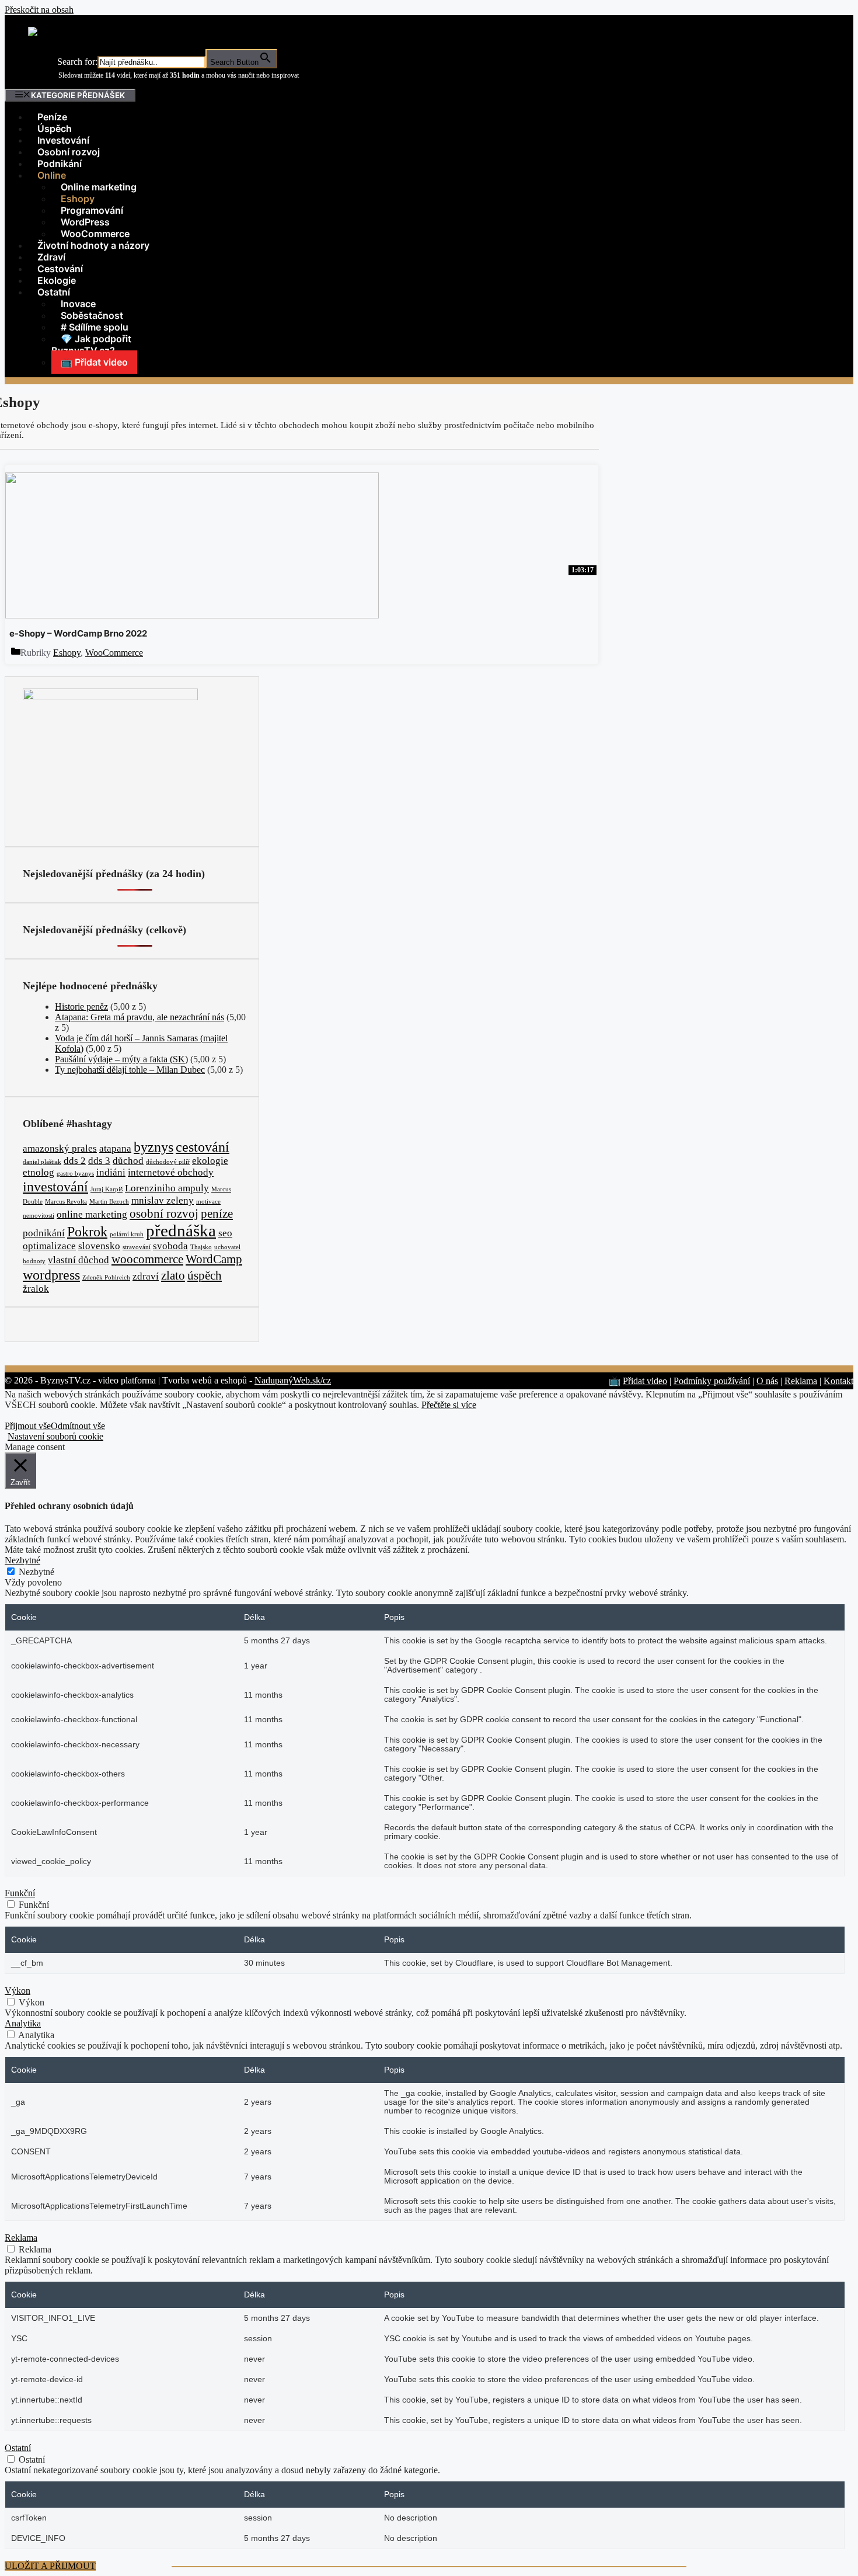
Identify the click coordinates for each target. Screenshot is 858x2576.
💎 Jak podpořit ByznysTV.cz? (91, 345)
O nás (767, 1381)
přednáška (181, 1230)
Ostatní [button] (18, 2448)
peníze (217, 1214)
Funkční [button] (20, 1893)
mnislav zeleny (163, 1200)
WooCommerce (95, 234)
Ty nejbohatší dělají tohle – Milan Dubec (130, 1070)
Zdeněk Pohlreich (106, 1277)
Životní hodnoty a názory (93, 245)
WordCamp (214, 1259)
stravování (137, 1247)
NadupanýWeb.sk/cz (293, 1380)
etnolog (39, 1172)
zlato (173, 1275)
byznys (154, 1147)
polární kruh (127, 1234)
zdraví (146, 1276)
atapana (115, 1148)
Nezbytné (36, 1572)
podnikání (44, 1233)
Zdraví (51, 257)
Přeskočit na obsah (39, 10)
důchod (128, 1161)
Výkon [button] (18, 1991)
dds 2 (75, 1161)
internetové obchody (171, 1172)
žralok (36, 1289)
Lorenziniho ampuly (167, 1188)
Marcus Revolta (66, 1202)
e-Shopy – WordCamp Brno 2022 (78, 633)
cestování (203, 1147)
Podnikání (60, 164)
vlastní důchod (79, 1260)
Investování (63, 140)
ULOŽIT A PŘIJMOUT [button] (50, 2566)
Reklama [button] (21, 2238)
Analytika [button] (23, 2023)
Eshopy (67, 653)
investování (55, 1186)
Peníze (52, 117)
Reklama (801, 1381)
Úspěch (55, 128)
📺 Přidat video (94, 362)
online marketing (92, 1214)
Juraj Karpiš (107, 1189)
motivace (208, 1202)
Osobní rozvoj (69, 152)
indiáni (111, 1172)
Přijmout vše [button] (28, 1426)
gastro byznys (75, 1174)
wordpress (51, 1275)
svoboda (170, 1246)
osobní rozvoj (164, 1214)
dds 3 (99, 1161)
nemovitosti (39, 1216)
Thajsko (201, 1247)
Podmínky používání (712, 1381)
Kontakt (838, 1381)
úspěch (205, 1275)
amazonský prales (60, 1148)
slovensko (99, 1246)
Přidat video (645, 1381)
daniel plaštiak (42, 1162)
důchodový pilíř (168, 1162)
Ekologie (57, 280)
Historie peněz (81, 1007)
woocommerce (147, 1259)
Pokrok (87, 1231)
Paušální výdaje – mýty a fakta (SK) (121, 1059)
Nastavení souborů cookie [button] (55, 1436)
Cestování (60, 269)
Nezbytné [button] (22, 1560)
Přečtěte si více (449, 1405)
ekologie (210, 1161)
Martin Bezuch (109, 1202)
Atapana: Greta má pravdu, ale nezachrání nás (139, 1017)
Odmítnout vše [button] (78, 1426)
